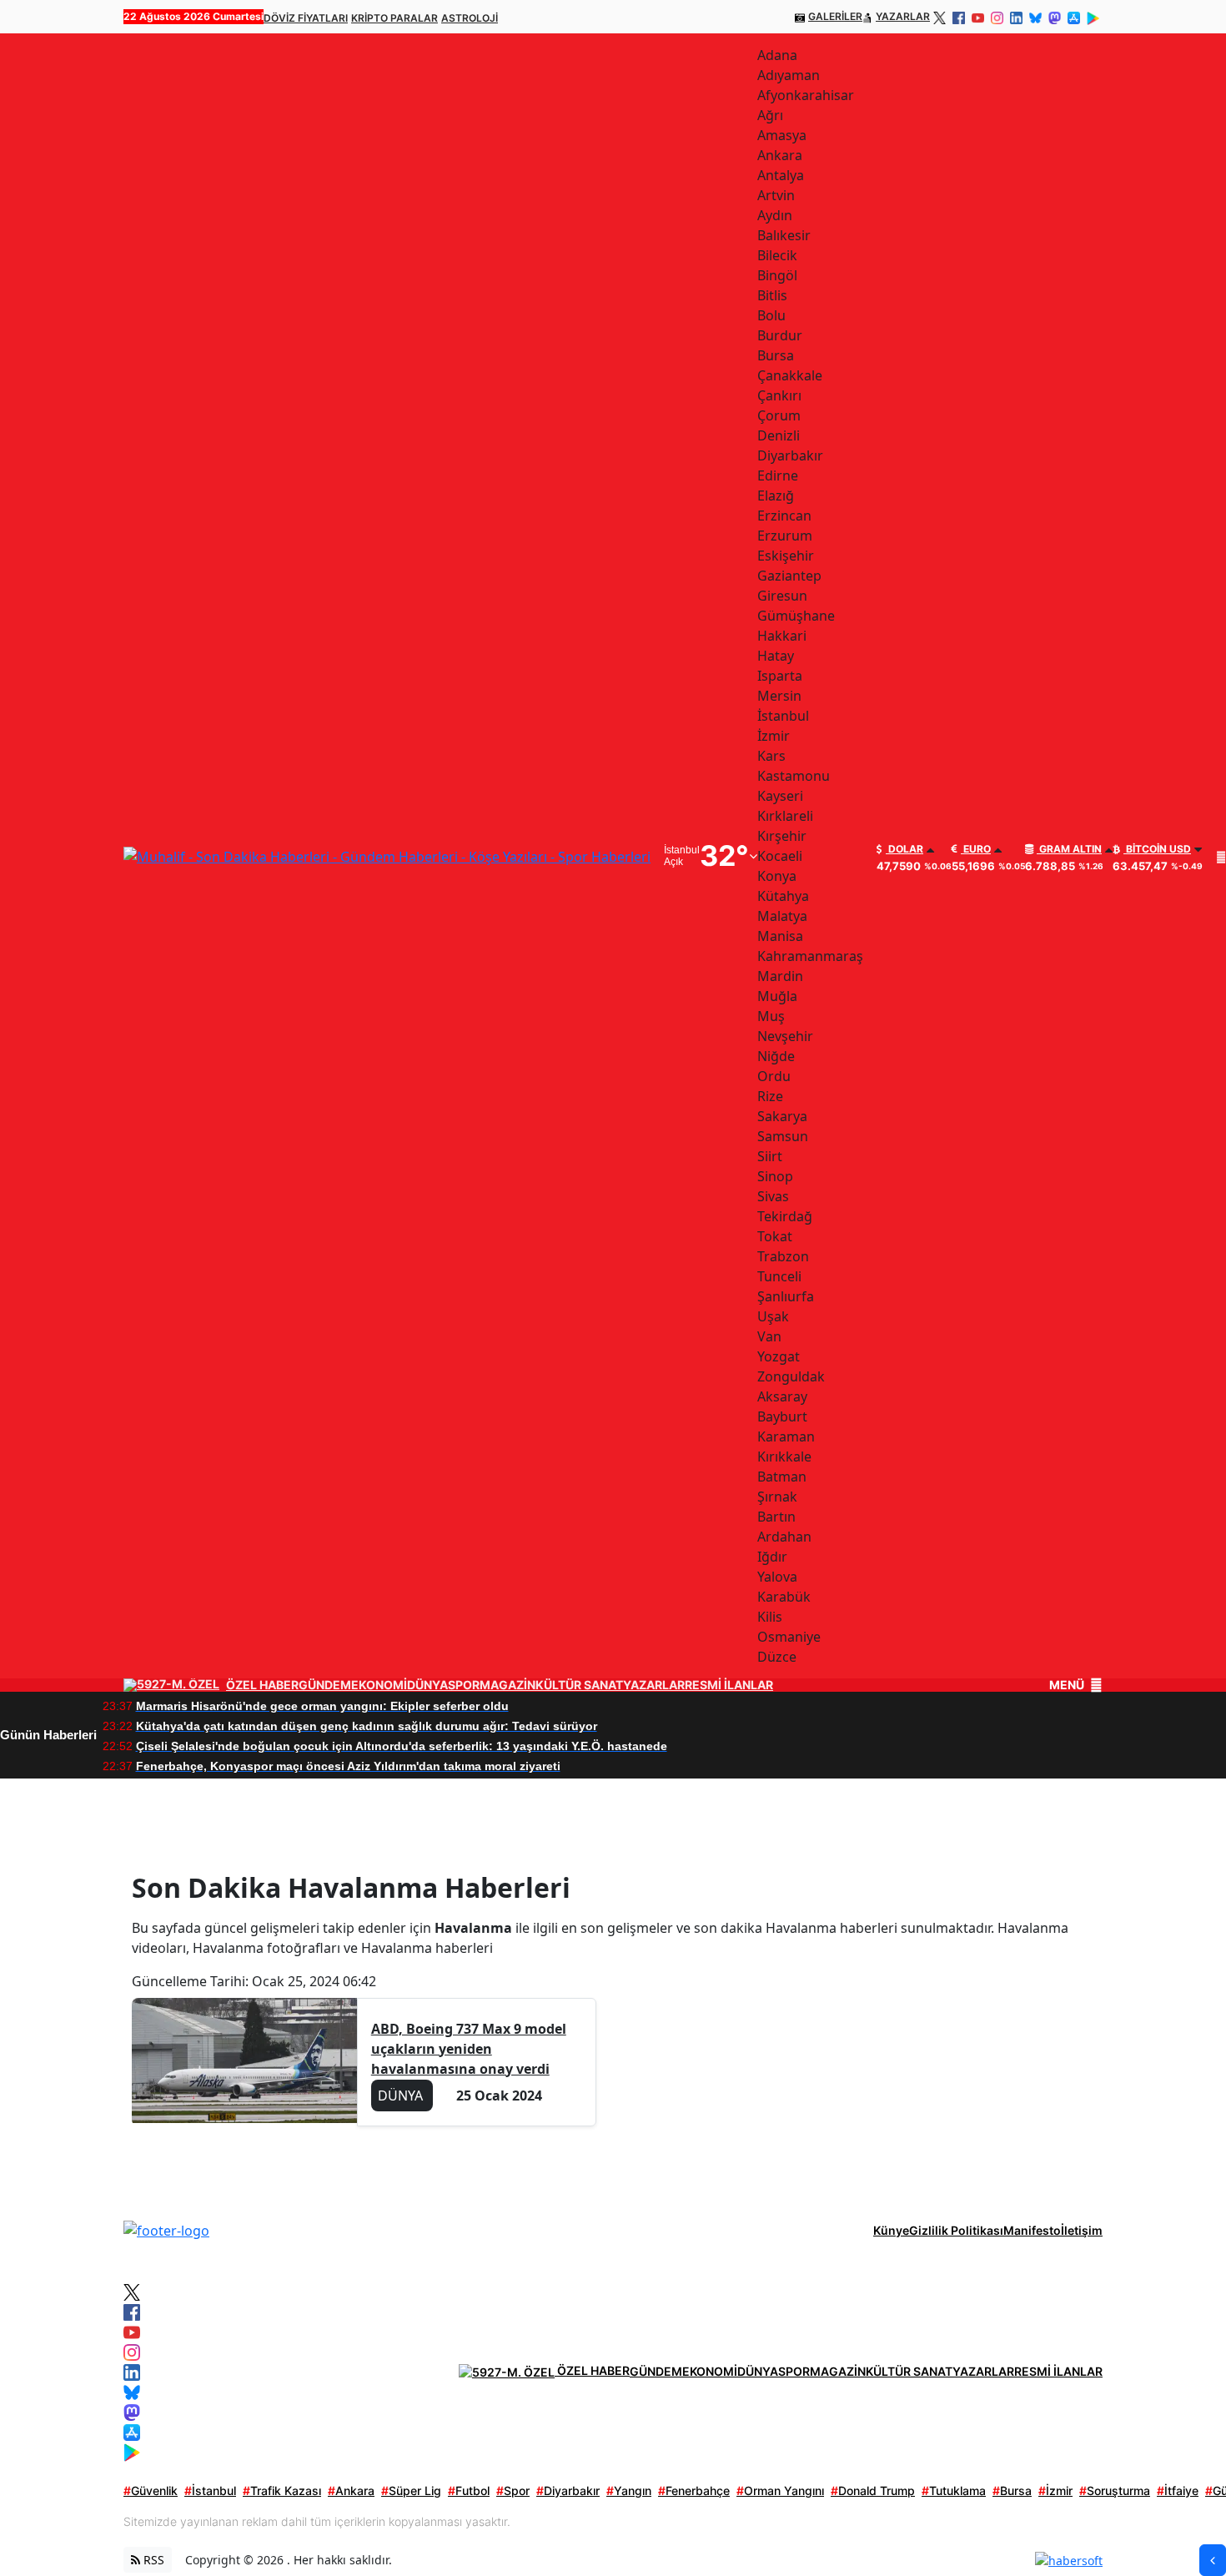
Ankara (351, 2490)
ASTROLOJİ (470, 18)
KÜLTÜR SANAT (579, 1685)
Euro (976, 849)
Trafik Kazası (282, 2490)
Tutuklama (954, 2490)
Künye (891, 2230)
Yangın (629, 2490)
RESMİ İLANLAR (729, 1685)
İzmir (1055, 2490)
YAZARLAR (903, 16)
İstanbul (210, 2490)
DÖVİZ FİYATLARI (306, 18)
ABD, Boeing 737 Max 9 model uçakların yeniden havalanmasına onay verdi (469, 2049)
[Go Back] (1213, 2560)
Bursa (1012, 2490)
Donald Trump (873, 2490)
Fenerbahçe (694, 2490)
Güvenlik (151, 2490)
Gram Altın (1069, 849)
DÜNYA (427, 1685)
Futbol (469, 2490)
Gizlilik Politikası (956, 2230)
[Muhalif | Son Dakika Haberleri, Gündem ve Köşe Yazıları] (166, 2230)
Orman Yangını (780, 2490)
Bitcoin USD (1157, 849)
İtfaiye (1178, 2490)
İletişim (1082, 2230)
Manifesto (1032, 2230)
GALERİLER (835, 16)
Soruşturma (1115, 2490)
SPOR (464, 1685)
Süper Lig (411, 2490)
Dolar (904, 849)
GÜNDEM (325, 1685)
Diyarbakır (568, 2490)
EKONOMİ (379, 1685)
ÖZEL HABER (262, 1685)
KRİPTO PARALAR (394, 18)
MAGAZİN (507, 1685)
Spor (513, 2490)
